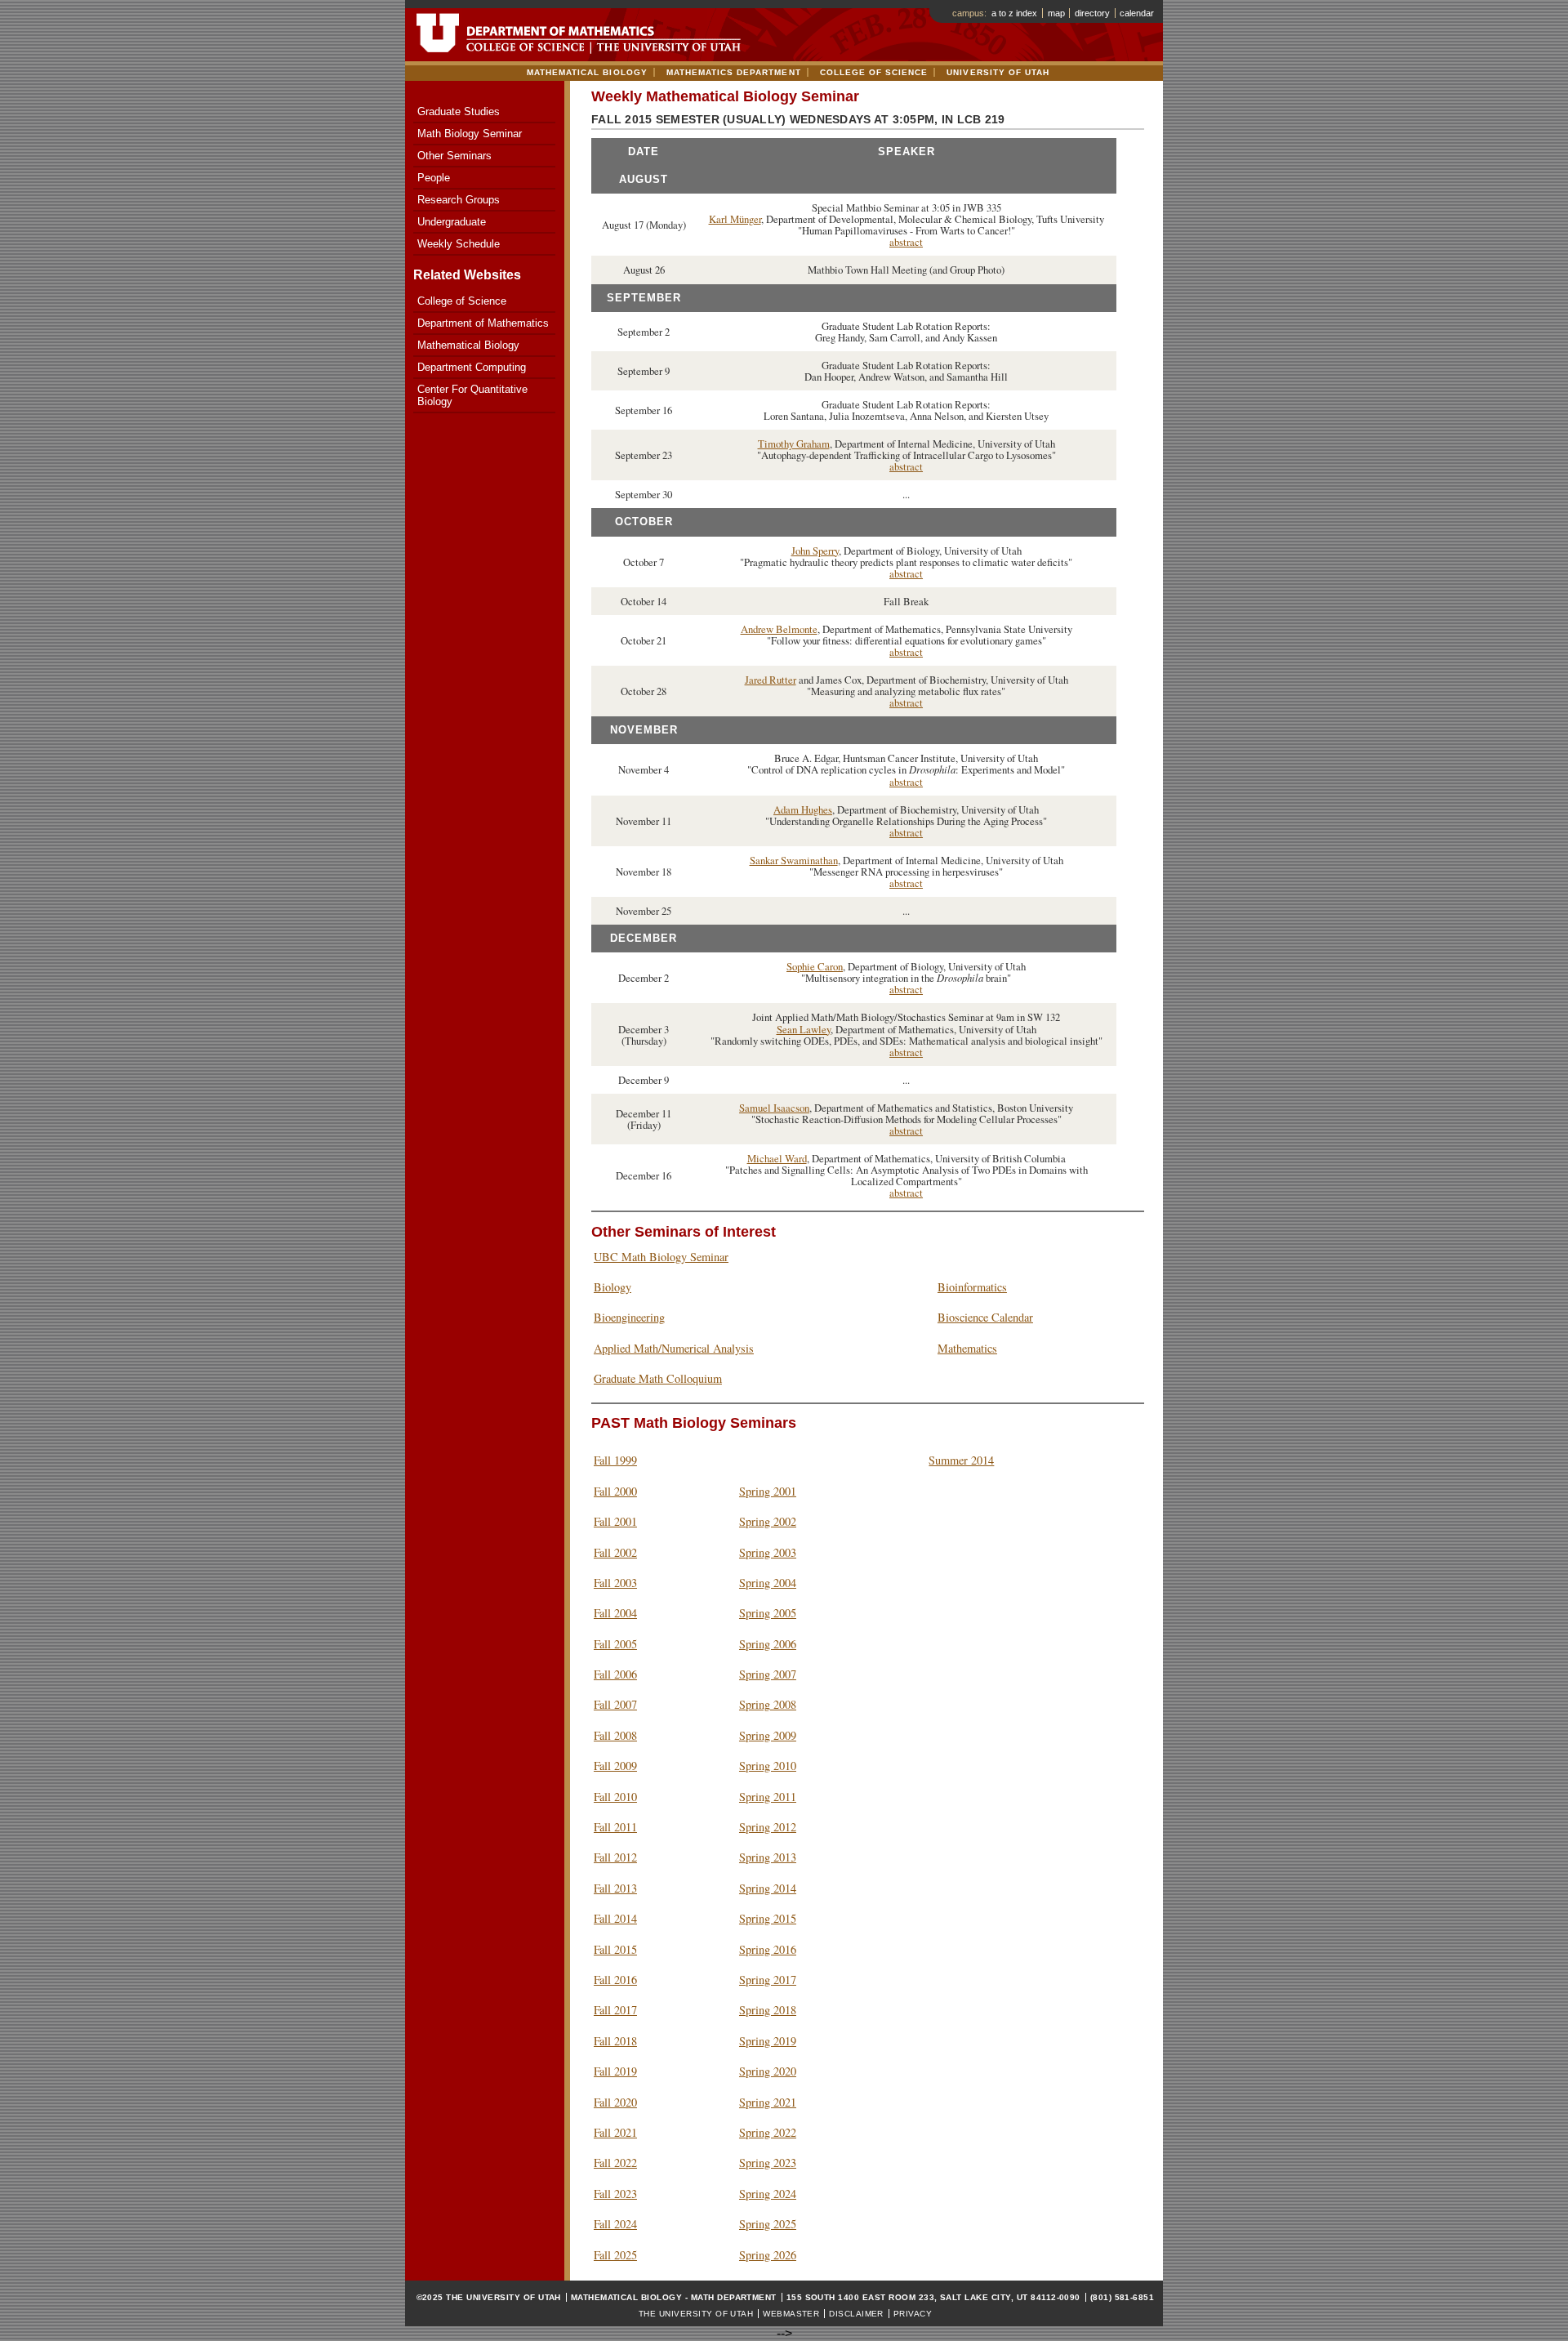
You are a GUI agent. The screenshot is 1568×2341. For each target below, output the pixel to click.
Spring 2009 (768, 1735)
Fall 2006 (615, 1674)
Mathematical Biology (587, 72)
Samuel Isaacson (774, 1108)
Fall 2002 (615, 1552)
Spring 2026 (768, 2255)
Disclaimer (856, 2314)
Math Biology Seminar (470, 134)
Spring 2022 (768, 2132)
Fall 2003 (615, 1583)
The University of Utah (696, 2314)
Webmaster (791, 2314)
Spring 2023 (768, 2163)
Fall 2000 (615, 1491)
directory (1092, 13)
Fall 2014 (615, 1918)
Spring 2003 (768, 1552)
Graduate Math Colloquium (658, 1378)
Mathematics (967, 1348)
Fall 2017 (615, 2010)
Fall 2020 (615, 2102)
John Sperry (815, 551)
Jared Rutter (771, 680)
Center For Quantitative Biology (472, 395)
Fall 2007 (615, 1704)
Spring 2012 (768, 1827)
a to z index (1014, 13)
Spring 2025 (768, 2224)
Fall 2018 (615, 2041)
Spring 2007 (768, 1674)
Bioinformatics (972, 1287)
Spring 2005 (768, 1613)
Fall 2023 (615, 2194)
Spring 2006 (768, 1644)
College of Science (874, 72)
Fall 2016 (615, 1980)
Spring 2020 (768, 2071)
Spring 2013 (768, 1857)
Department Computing (472, 367)
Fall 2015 (615, 1949)
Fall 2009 (615, 1766)
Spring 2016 (768, 1949)
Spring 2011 (768, 1797)
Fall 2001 (615, 1521)
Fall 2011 (615, 1827)
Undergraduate (452, 222)
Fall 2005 (615, 1644)
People (434, 178)
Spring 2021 (768, 2102)
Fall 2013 (615, 1888)
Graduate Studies (459, 111)
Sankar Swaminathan (794, 860)
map (1056, 13)
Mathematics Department (734, 72)
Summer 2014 (961, 1460)
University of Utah (998, 72)
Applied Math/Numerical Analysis (674, 1348)
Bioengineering (629, 1317)
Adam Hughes (803, 809)
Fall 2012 (615, 1857)
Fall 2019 (615, 2071)
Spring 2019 (768, 2041)
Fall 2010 (615, 1797)
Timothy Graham (794, 444)
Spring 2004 (768, 1583)
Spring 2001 (768, 1491)
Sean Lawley (804, 1029)
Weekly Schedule (459, 244)
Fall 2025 (615, 2255)
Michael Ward (777, 1158)
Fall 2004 (615, 1613)
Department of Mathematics (483, 323)
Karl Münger (735, 219)
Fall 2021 (615, 2132)
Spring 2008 (768, 1704)
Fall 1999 (615, 1460)
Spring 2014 (768, 1888)
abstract (906, 242)
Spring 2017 (768, 1980)
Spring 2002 (768, 1521)
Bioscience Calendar (985, 1317)
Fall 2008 (615, 1735)
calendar (1137, 13)
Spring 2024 (768, 2194)
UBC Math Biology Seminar (661, 1257)
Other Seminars (454, 156)
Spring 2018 (768, 2010)
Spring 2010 (768, 1766)
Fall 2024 (615, 2224)
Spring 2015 (768, 1918)
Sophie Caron (815, 966)
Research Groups (459, 200)
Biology (612, 1287)
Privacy (913, 2314)
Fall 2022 (615, 2163)
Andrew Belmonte (779, 629)
